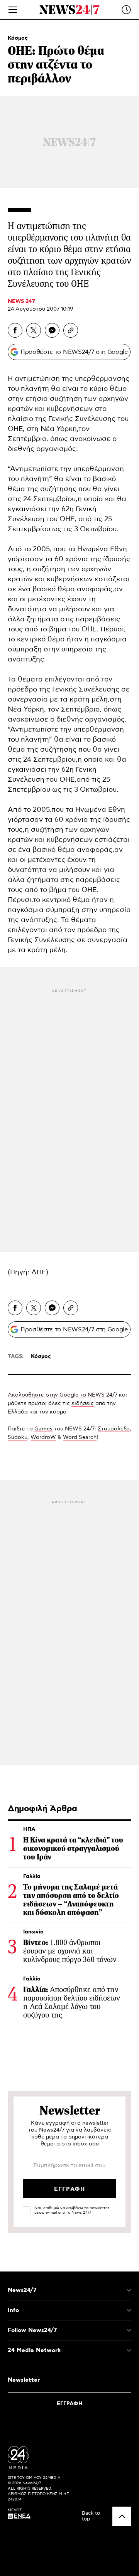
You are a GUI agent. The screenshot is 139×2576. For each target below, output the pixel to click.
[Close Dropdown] (129, 2290)
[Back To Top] (122, 2516)
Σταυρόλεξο (114, 1429)
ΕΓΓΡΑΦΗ (70, 2404)
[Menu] (13, 10)
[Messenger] (52, 330)
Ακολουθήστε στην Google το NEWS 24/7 (63, 1395)
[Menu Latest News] (126, 10)
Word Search (80, 1437)
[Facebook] (15, 330)
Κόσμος (18, 38)
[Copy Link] (71, 330)
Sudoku (18, 1437)
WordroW (43, 1437)
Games (43, 1429)
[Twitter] (34, 330)
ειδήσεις (83, 1403)
